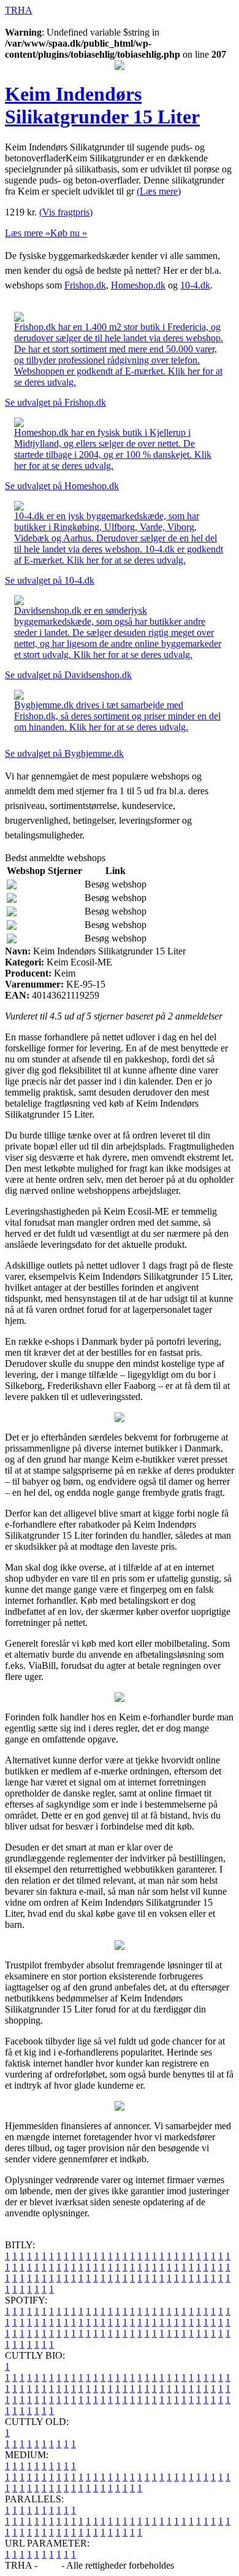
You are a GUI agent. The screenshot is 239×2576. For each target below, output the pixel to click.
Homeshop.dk (138, 285)
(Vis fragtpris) (66, 212)
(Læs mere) (159, 191)
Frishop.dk (85, 285)
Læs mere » (28, 233)
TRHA (19, 10)
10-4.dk (195, 285)
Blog (49, 2565)
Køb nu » (69, 233)
